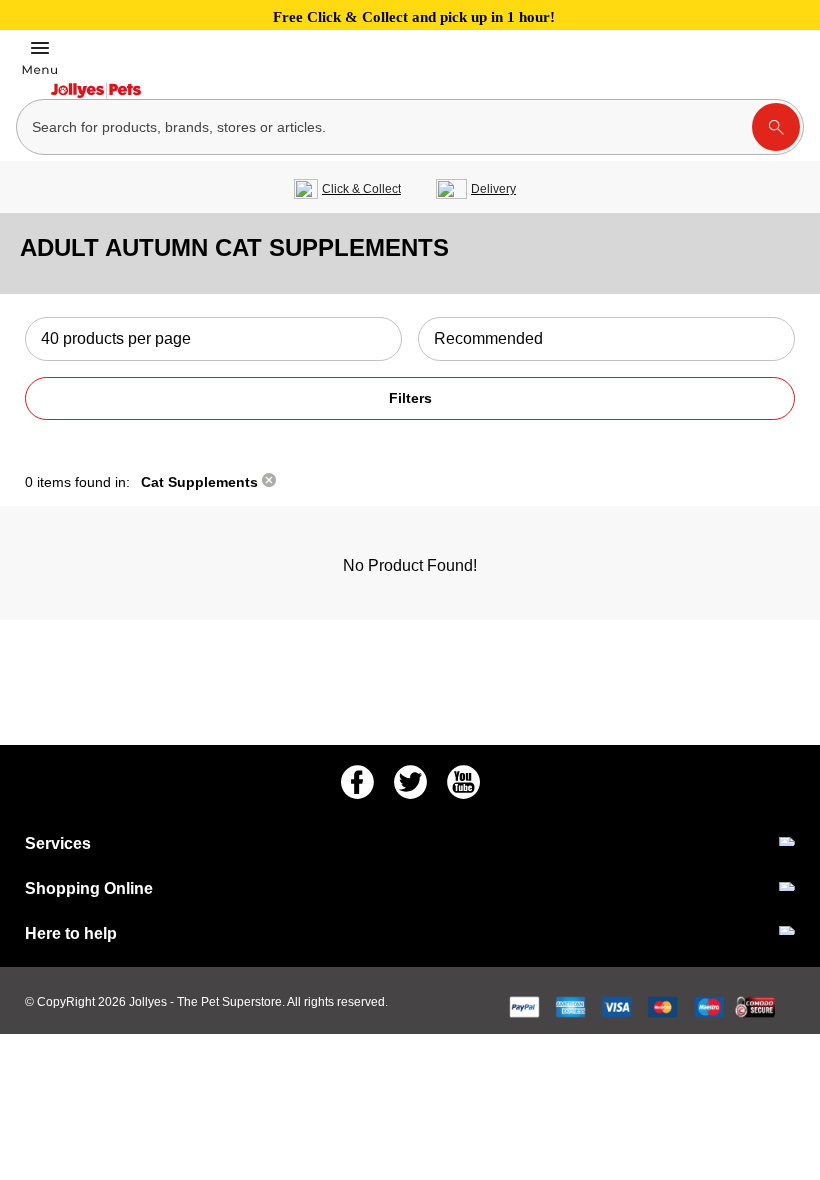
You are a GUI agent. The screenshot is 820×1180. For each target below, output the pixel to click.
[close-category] (269, 482)
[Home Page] (96, 90)
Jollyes (149, 1002)
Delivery (493, 189)
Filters (410, 398)
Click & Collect (361, 189)
